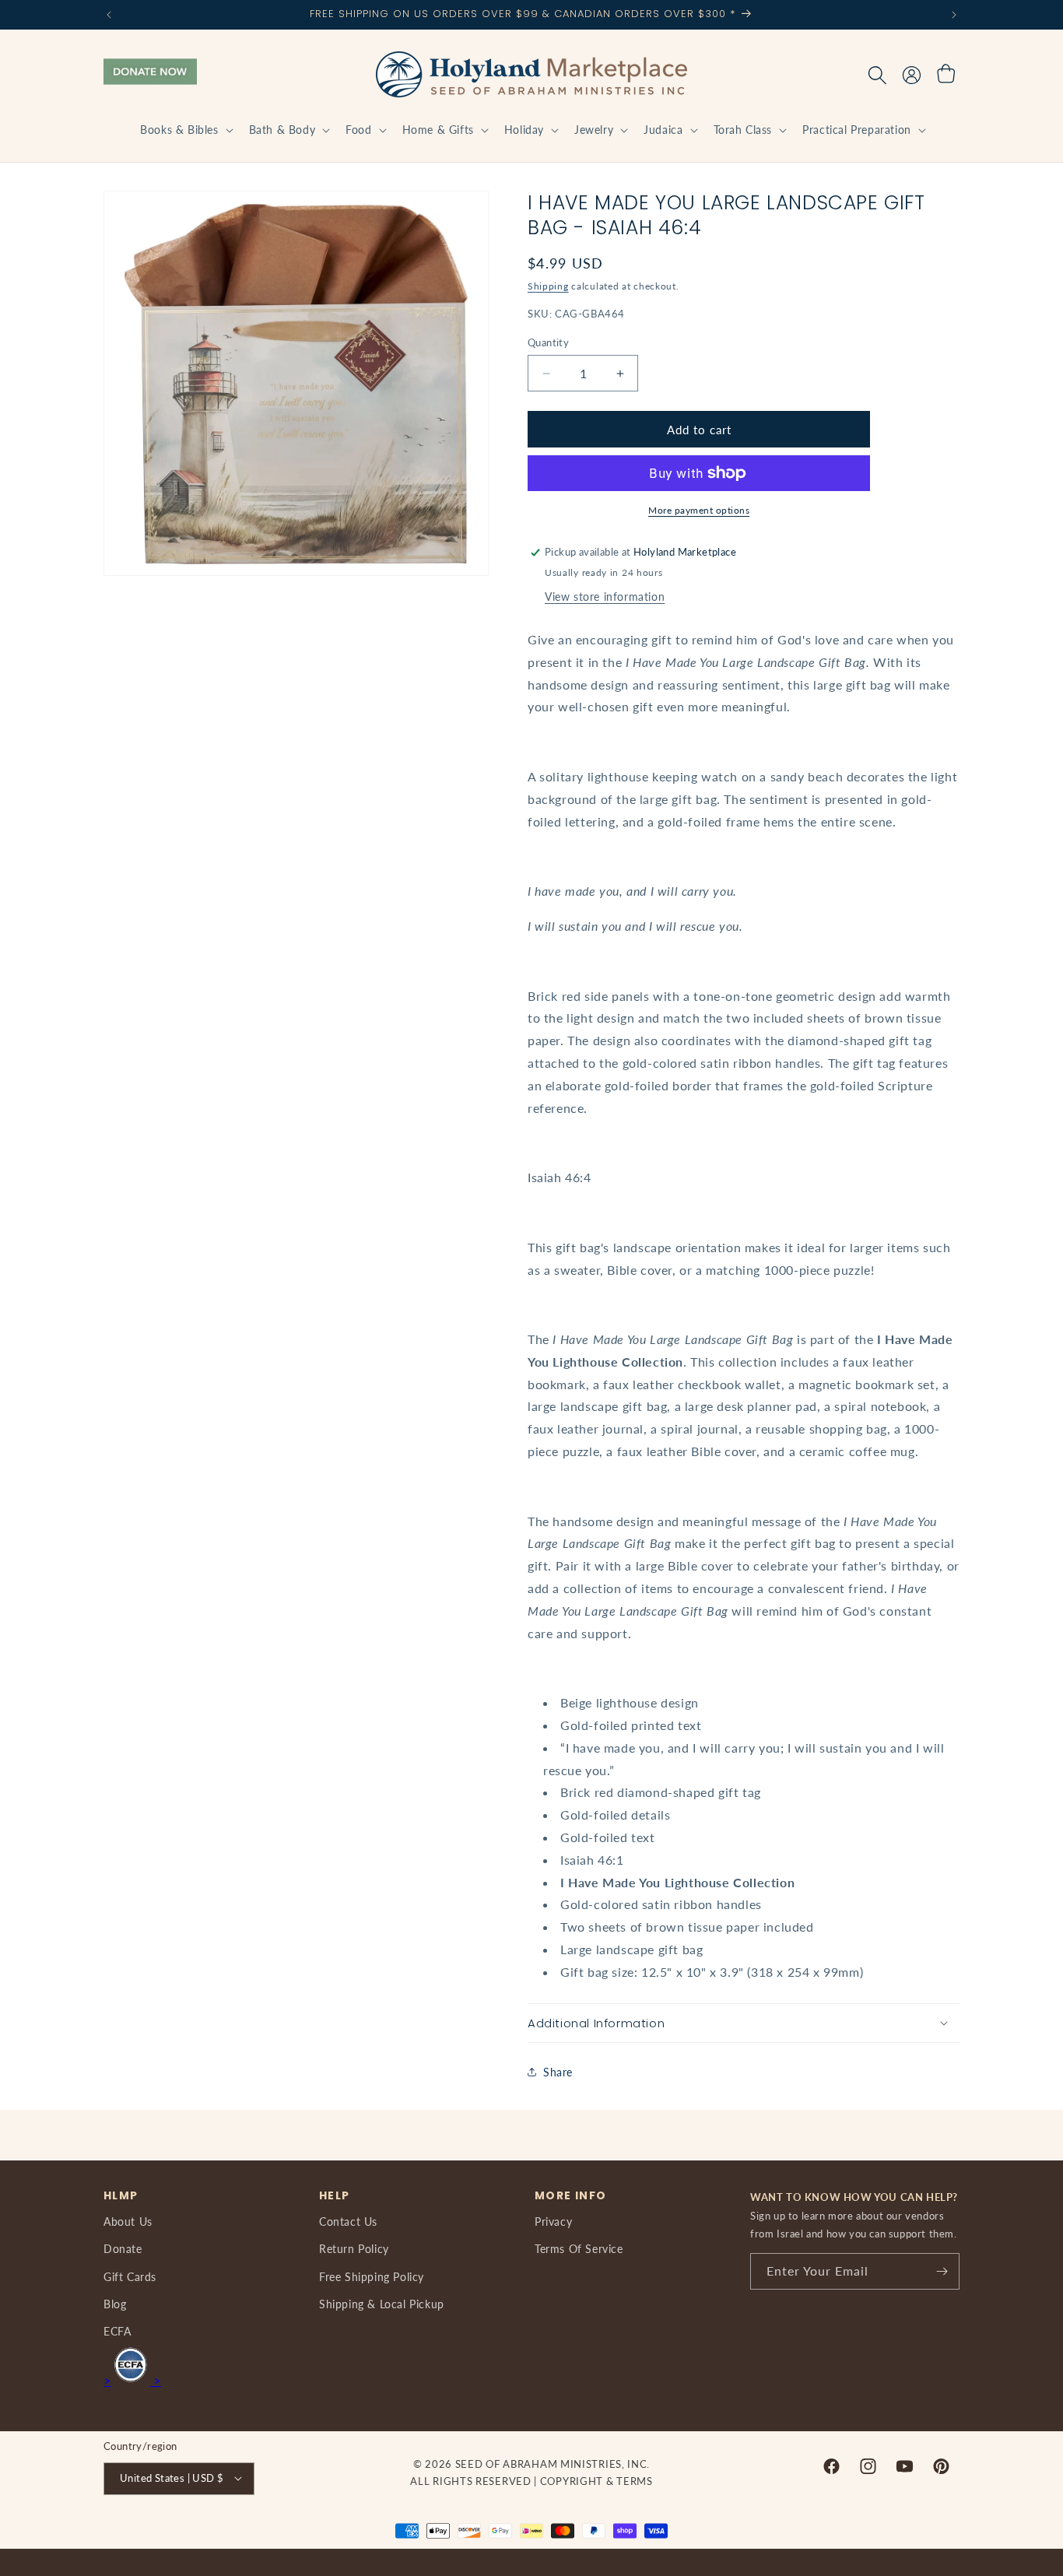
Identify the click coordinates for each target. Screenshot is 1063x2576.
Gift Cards (130, 2276)
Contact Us (348, 2222)
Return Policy (354, 2249)
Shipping (548, 286)
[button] (185, 130)
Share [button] (558, 2072)
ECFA (117, 2331)
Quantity (548, 342)
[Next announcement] (954, 15)
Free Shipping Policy (372, 2276)
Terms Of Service (579, 2249)
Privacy (553, 2222)
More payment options (699, 510)
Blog (115, 2303)
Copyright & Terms (596, 2481)
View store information (605, 597)
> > (132, 2380)
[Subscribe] (942, 2271)
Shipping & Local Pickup (382, 2303)
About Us (128, 2222)
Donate (123, 2249)
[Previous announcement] (109, 15)
